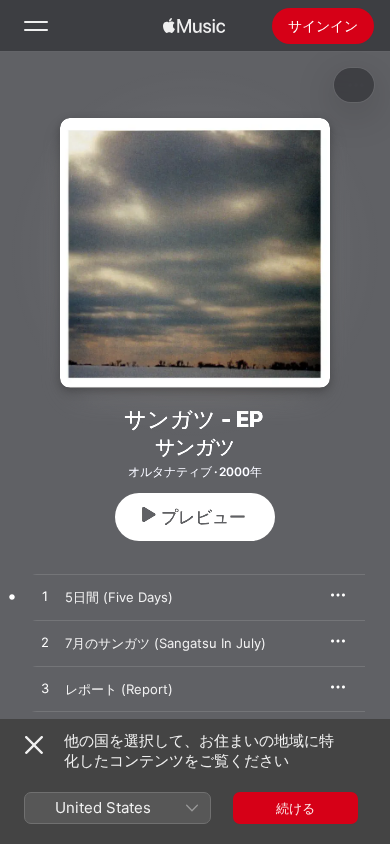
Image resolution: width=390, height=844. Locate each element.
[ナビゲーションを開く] (36, 26)
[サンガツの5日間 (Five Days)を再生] (45, 597)
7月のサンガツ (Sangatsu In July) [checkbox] (165, 643)
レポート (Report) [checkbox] (119, 689)
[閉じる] (34, 745)
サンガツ (195, 447)
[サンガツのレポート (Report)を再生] (45, 689)
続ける (295, 808)
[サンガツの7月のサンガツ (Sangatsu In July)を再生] (45, 643)
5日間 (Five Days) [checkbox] (119, 597)
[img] (194, 26)
